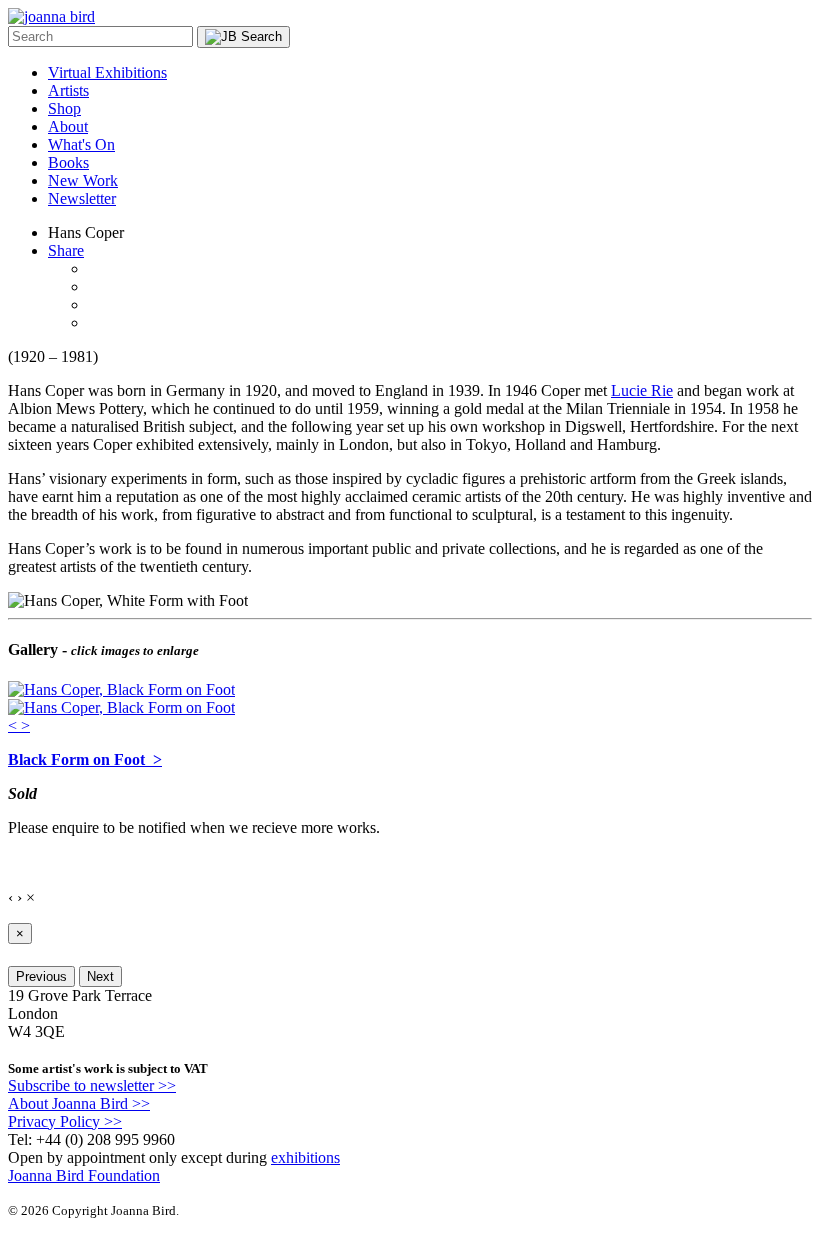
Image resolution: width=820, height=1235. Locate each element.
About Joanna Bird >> (79, 1103)
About (68, 126)
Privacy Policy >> (65, 1121)
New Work (83, 180)
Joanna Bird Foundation (84, 1175)
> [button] (25, 725)
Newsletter (82, 198)
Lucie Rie (642, 390)
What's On (81, 144)
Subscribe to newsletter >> (92, 1085)
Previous (41, 976)
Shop (64, 108)
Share (66, 250)
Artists (68, 90)
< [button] (14, 725)
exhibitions (305, 1157)
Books (68, 162)
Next (100, 976)
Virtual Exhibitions (107, 72)
